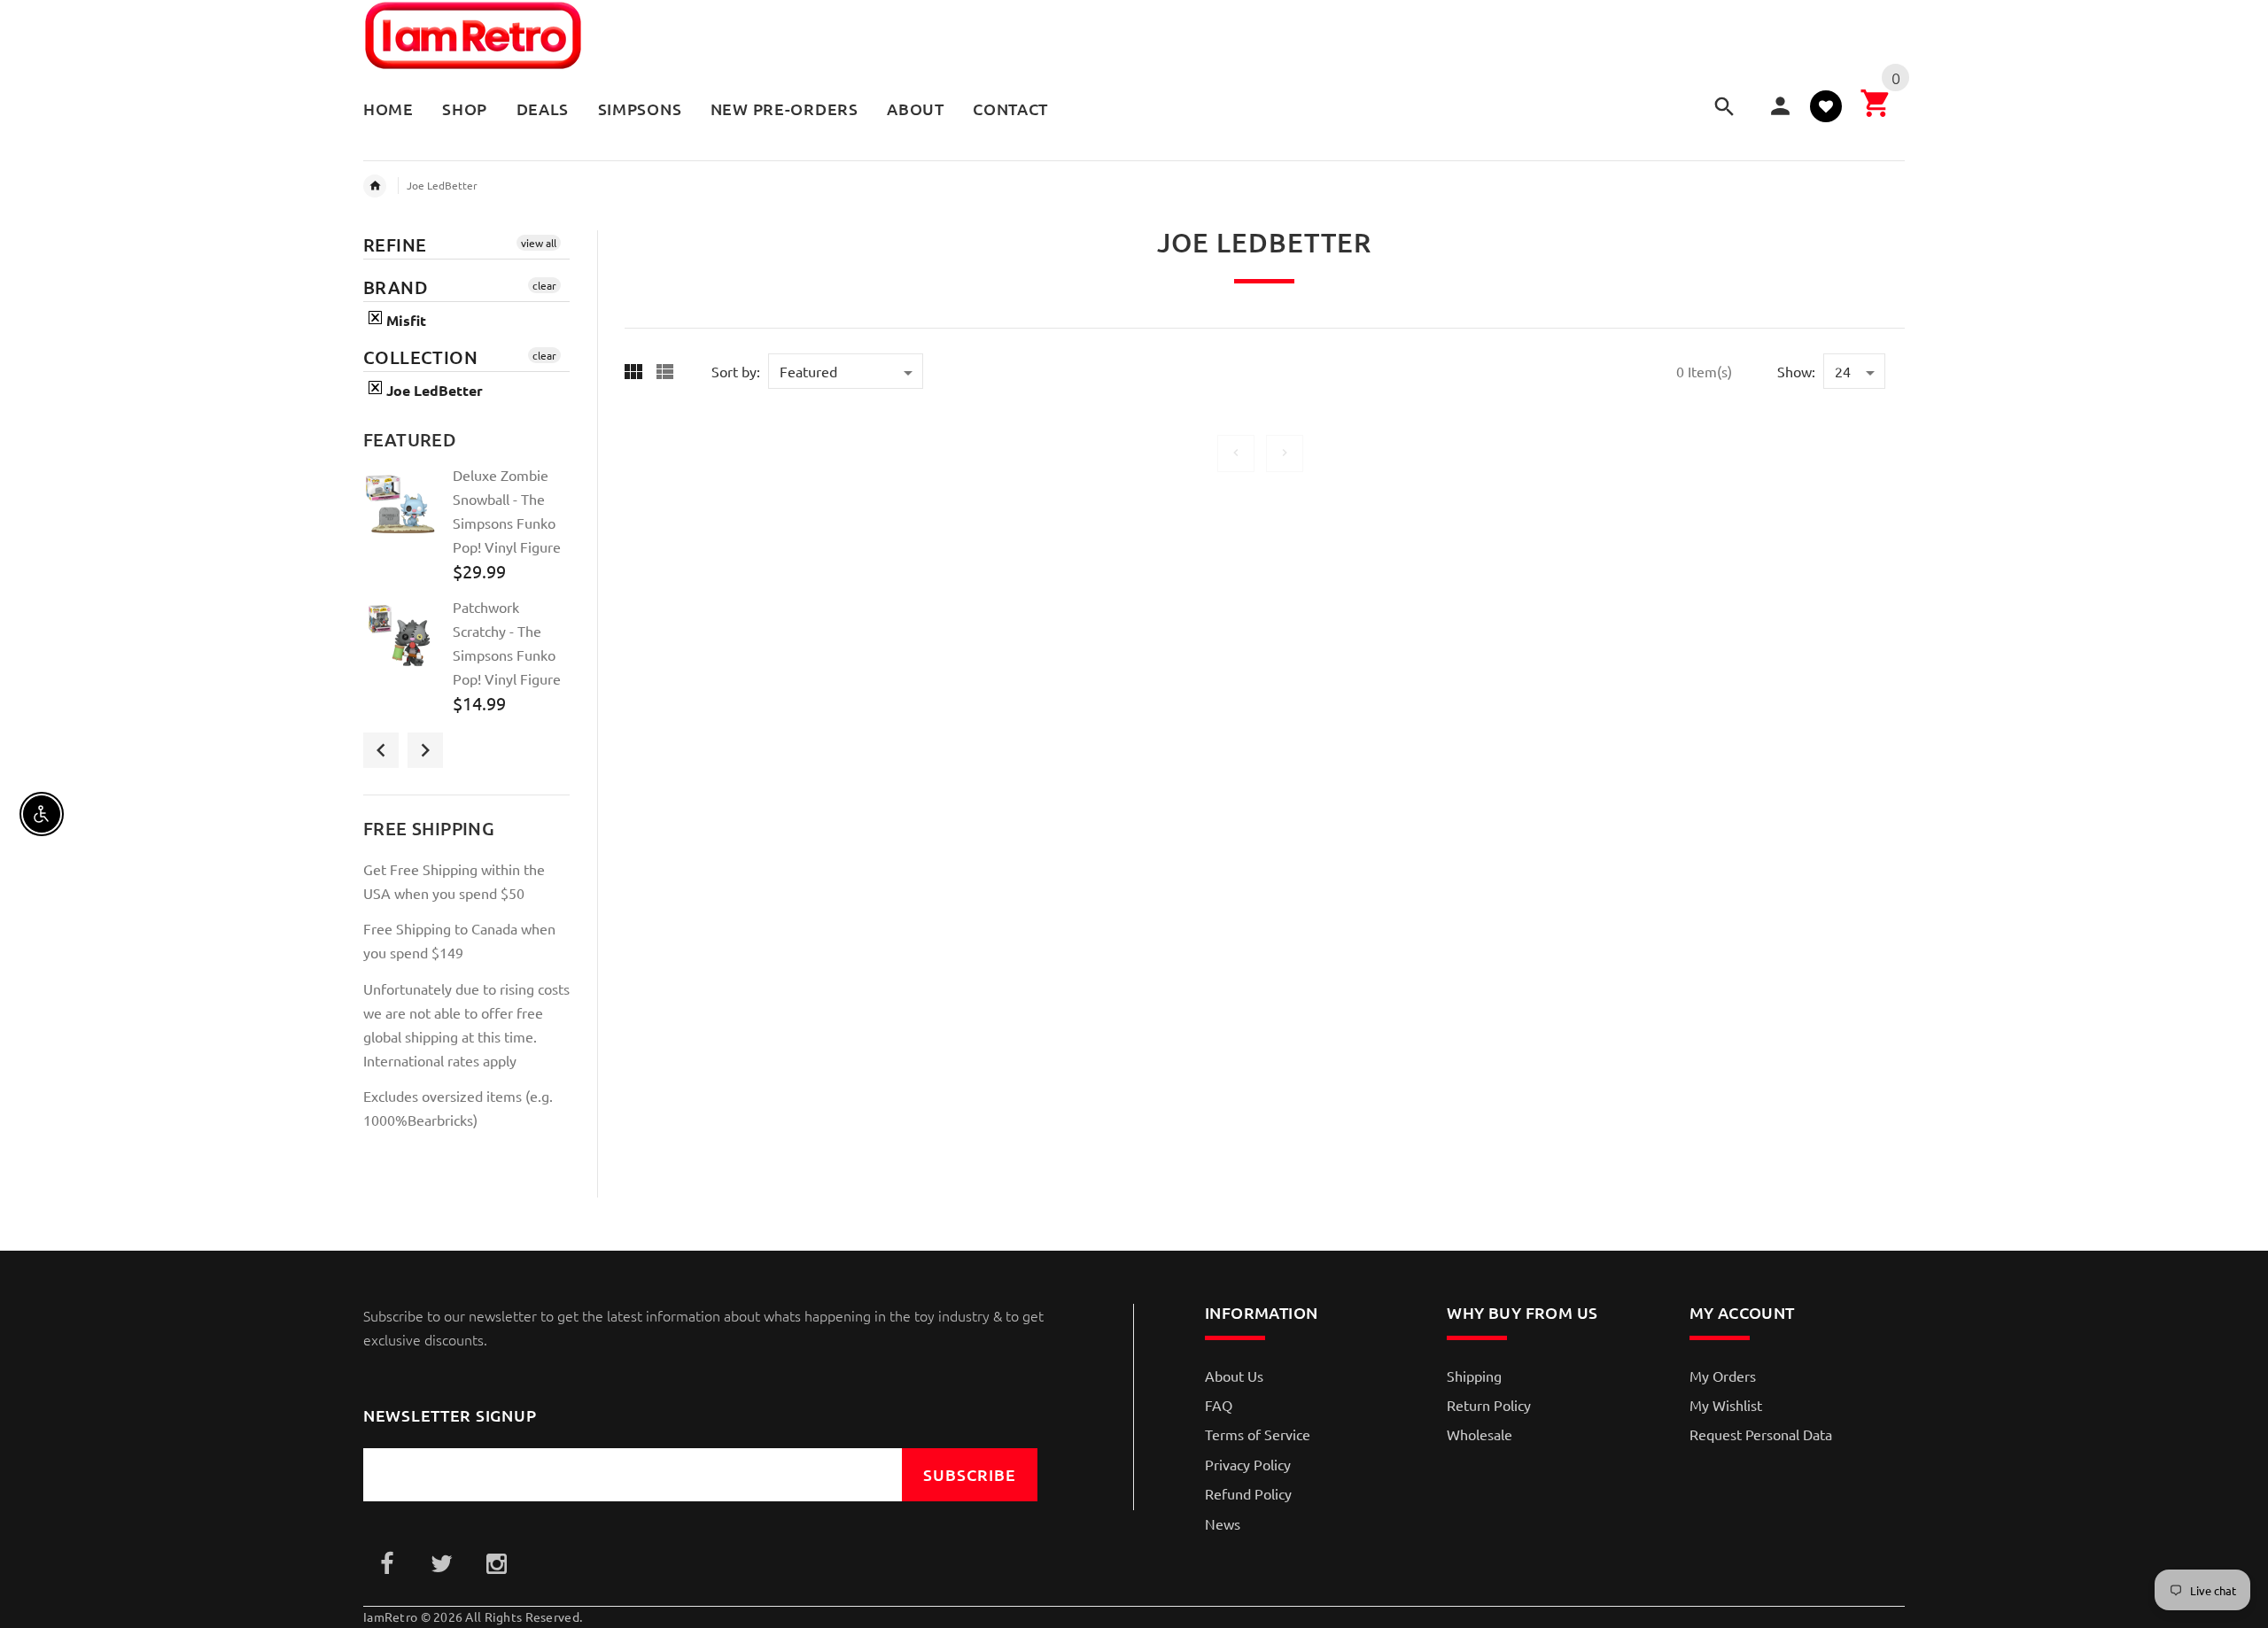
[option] (466, 530)
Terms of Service (1258, 1434)
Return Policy (1489, 1405)
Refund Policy (1248, 1493)
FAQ (1219, 1405)
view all (539, 243)
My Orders (1723, 1376)
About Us (1234, 1376)
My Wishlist (1726, 1405)
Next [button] (425, 750)
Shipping (1474, 1376)
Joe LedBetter (442, 185)
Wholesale (1480, 1434)
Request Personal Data (1761, 1434)
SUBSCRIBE (970, 1474)
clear (544, 285)
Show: (1796, 371)
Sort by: (736, 371)
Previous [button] (381, 750)
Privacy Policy (1248, 1464)
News (1223, 1523)
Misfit (404, 320)
